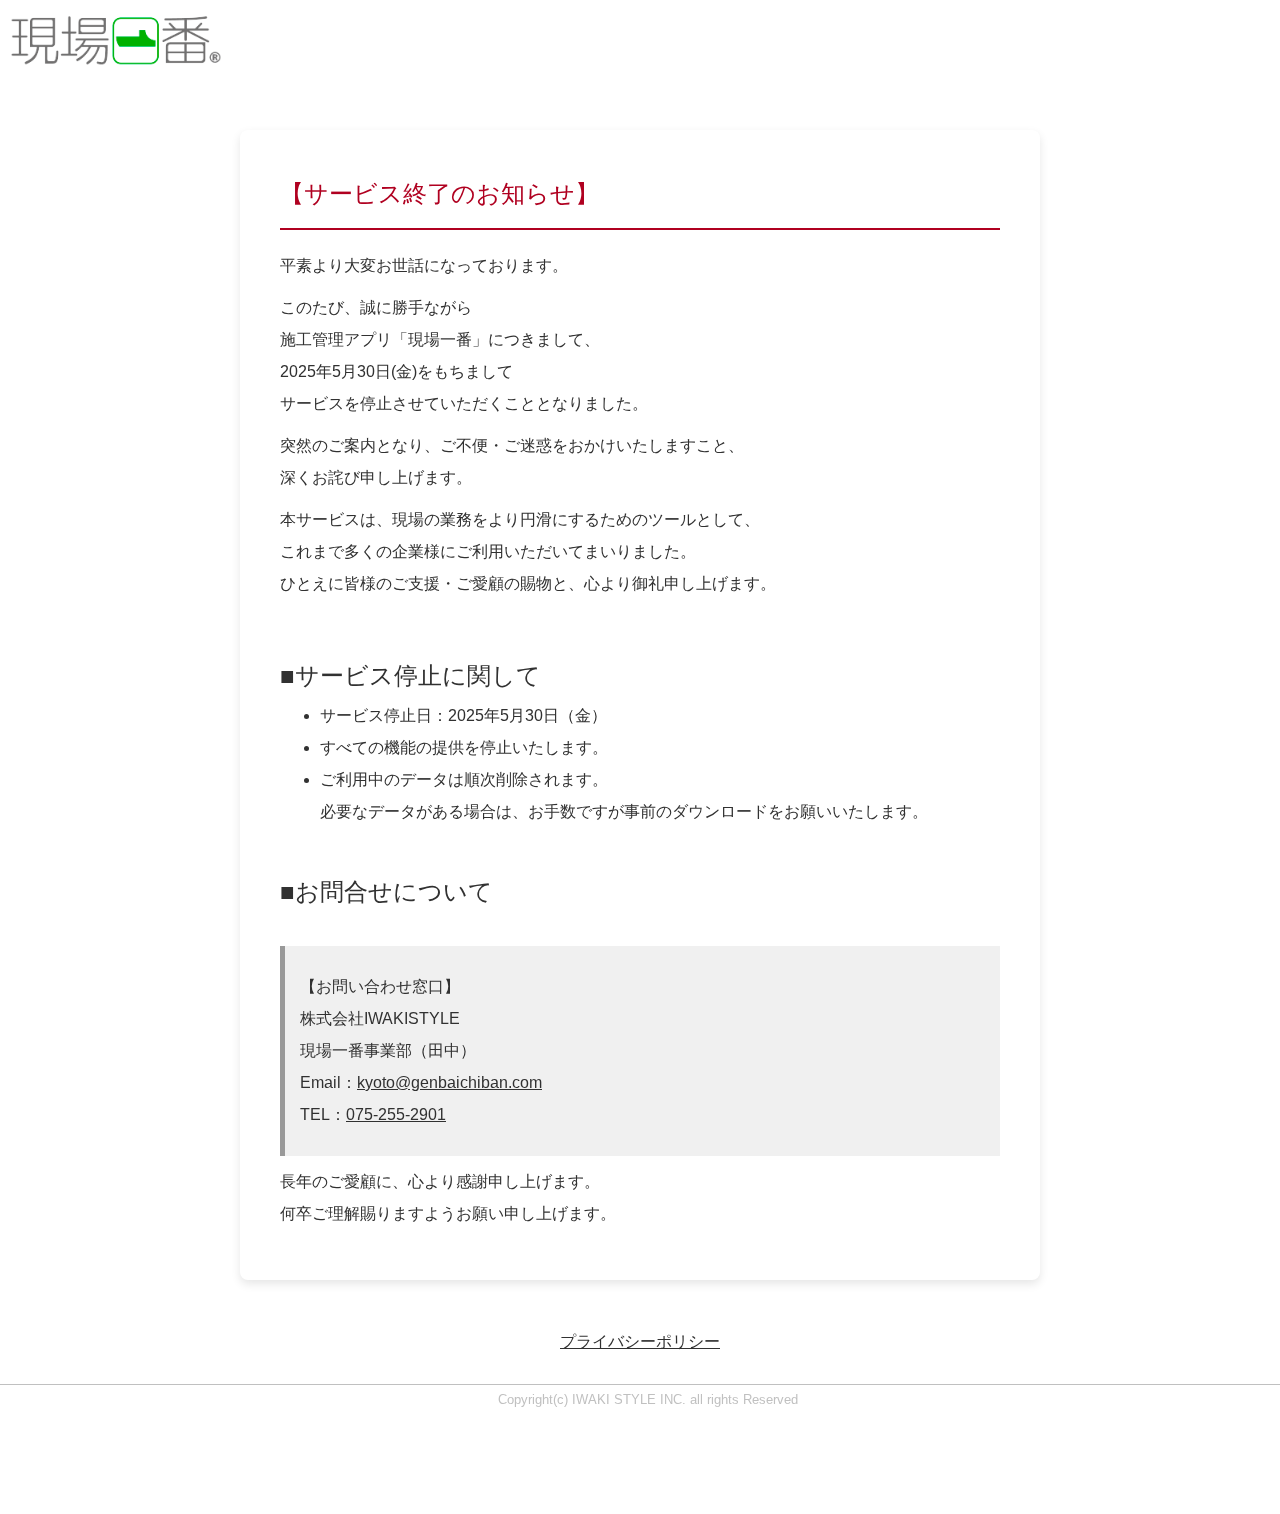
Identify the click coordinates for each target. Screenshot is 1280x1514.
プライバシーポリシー (640, 1341)
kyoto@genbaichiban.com (449, 1082)
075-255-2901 (396, 1114)
